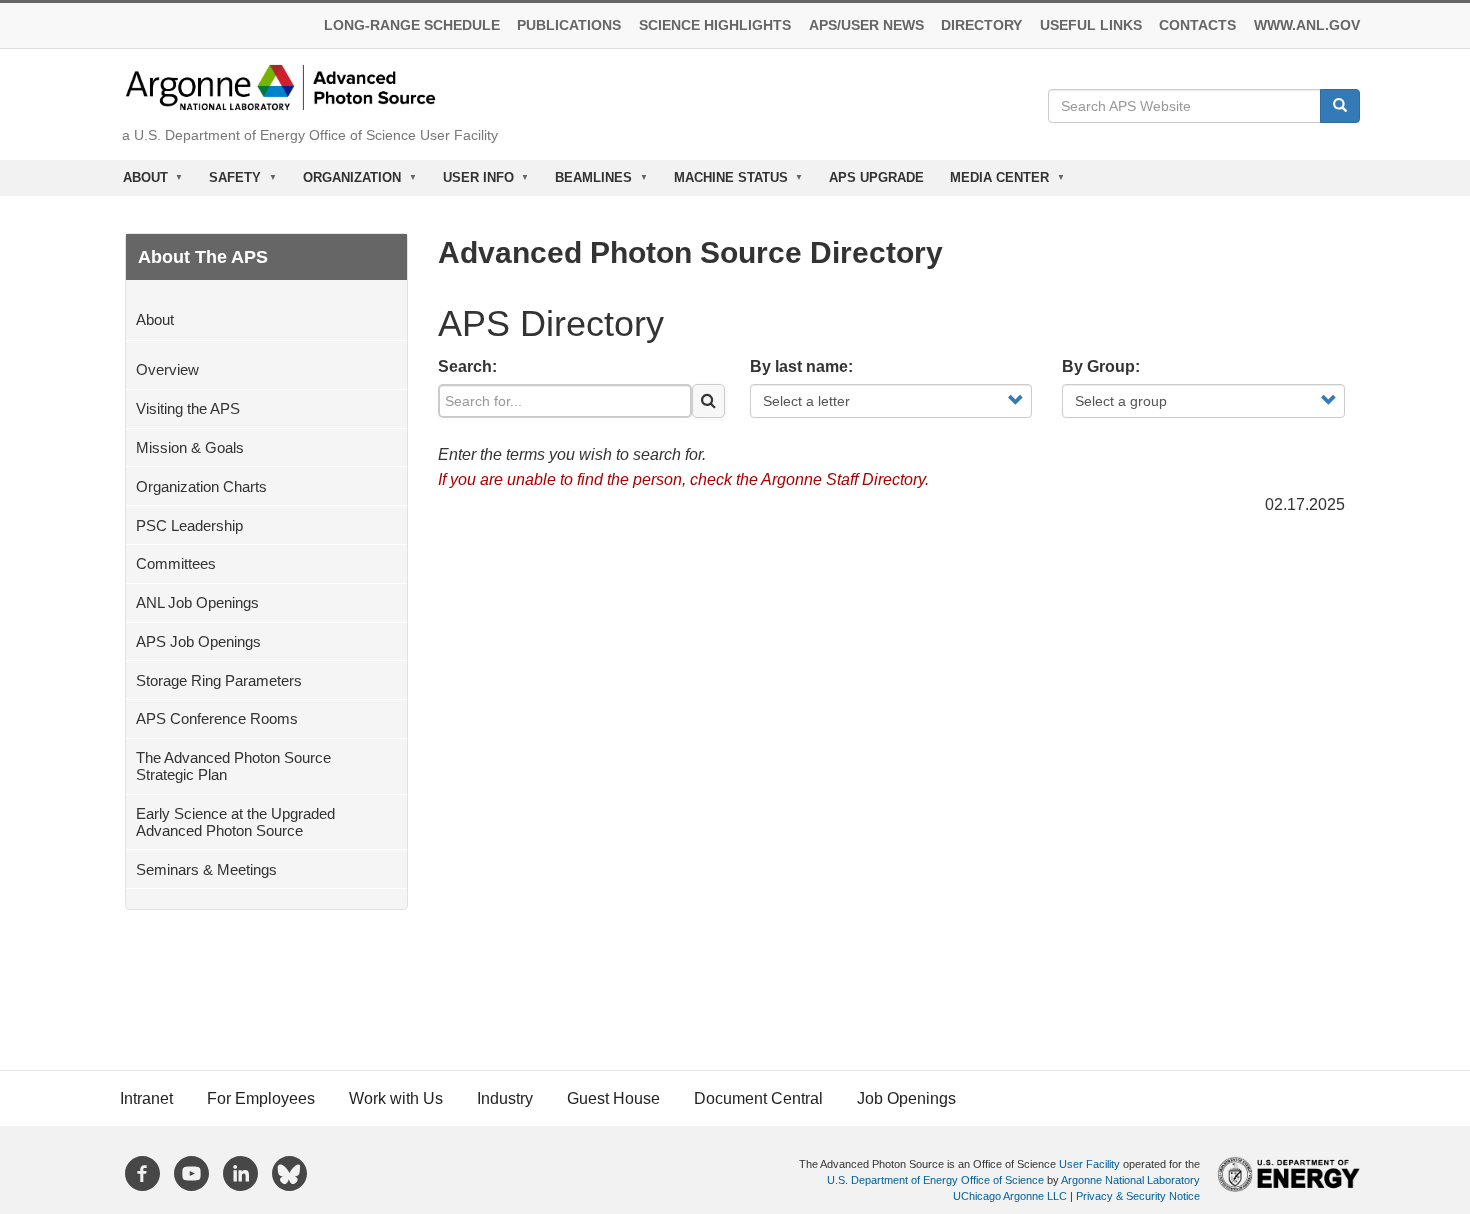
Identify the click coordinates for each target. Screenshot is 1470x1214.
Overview (167, 369)
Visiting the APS (188, 408)
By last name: (801, 366)
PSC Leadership (189, 525)
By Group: (1101, 366)
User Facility (1089, 1164)
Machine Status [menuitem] (724, 183)
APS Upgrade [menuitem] (876, 177)
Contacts (1197, 25)
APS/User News (866, 25)
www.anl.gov (1307, 25)
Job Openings (906, 1098)
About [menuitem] (139, 183)
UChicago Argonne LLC (1010, 1196)
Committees (176, 563)
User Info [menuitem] (472, 183)
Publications (569, 25)
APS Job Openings (198, 641)
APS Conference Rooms (217, 718)
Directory (981, 25)
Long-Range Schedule (412, 25)
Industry (505, 1098)
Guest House (613, 1098)
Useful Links (1091, 25)
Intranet (146, 1098)
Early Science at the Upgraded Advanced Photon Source (235, 822)
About (155, 319)
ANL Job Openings (197, 602)
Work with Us (396, 1098)
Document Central (758, 1098)
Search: (467, 366)
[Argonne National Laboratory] (280, 86)
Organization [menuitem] (345, 183)
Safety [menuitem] (229, 183)
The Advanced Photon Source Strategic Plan (233, 766)
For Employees (261, 1098)
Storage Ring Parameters (219, 680)
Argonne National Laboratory (1130, 1180)
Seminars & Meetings (206, 869)
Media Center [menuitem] (993, 183)
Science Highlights (715, 25)
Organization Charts (201, 486)
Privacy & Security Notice (1138, 1196)
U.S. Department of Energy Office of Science (935, 1180)
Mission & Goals (190, 447)
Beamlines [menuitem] (587, 183)
